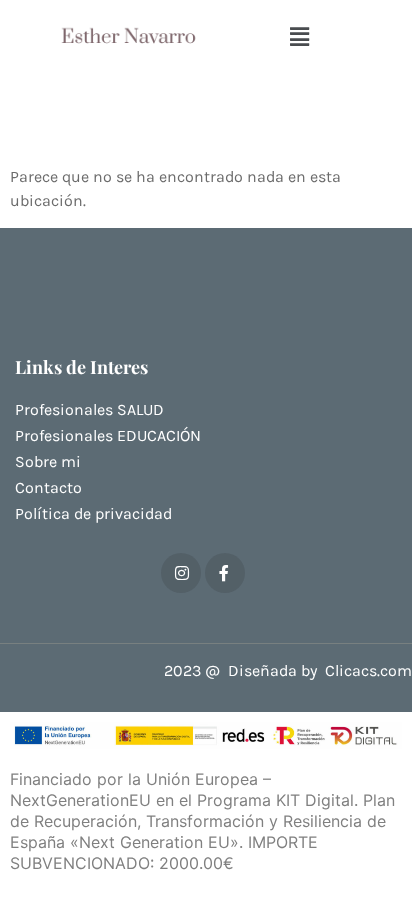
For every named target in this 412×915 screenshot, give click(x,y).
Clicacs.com (368, 670)
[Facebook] (225, 573)
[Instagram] (181, 573)
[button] (300, 38)
